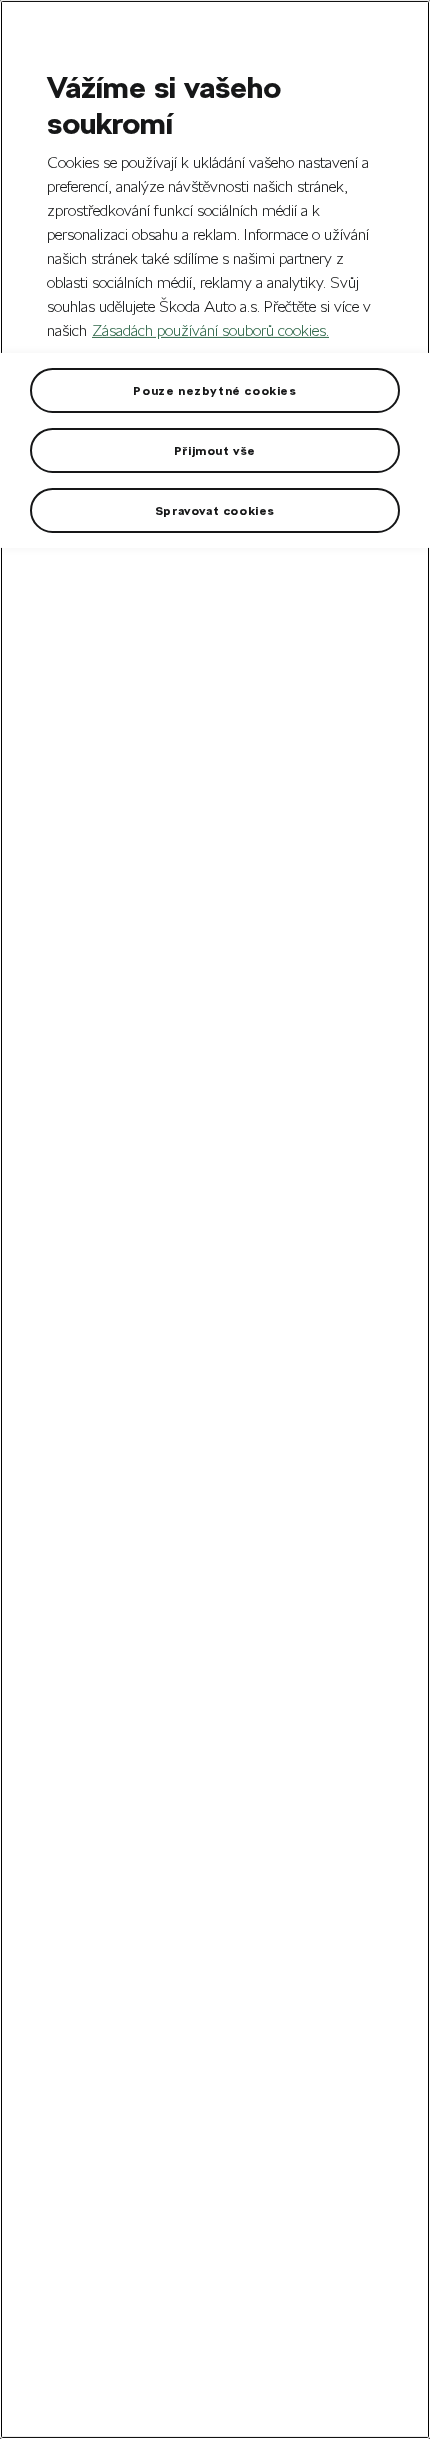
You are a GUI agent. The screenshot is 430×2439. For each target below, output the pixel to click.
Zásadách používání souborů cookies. (210, 330)
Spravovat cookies (215, 510)
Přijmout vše (215, 450)
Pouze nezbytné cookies (214, 390)
